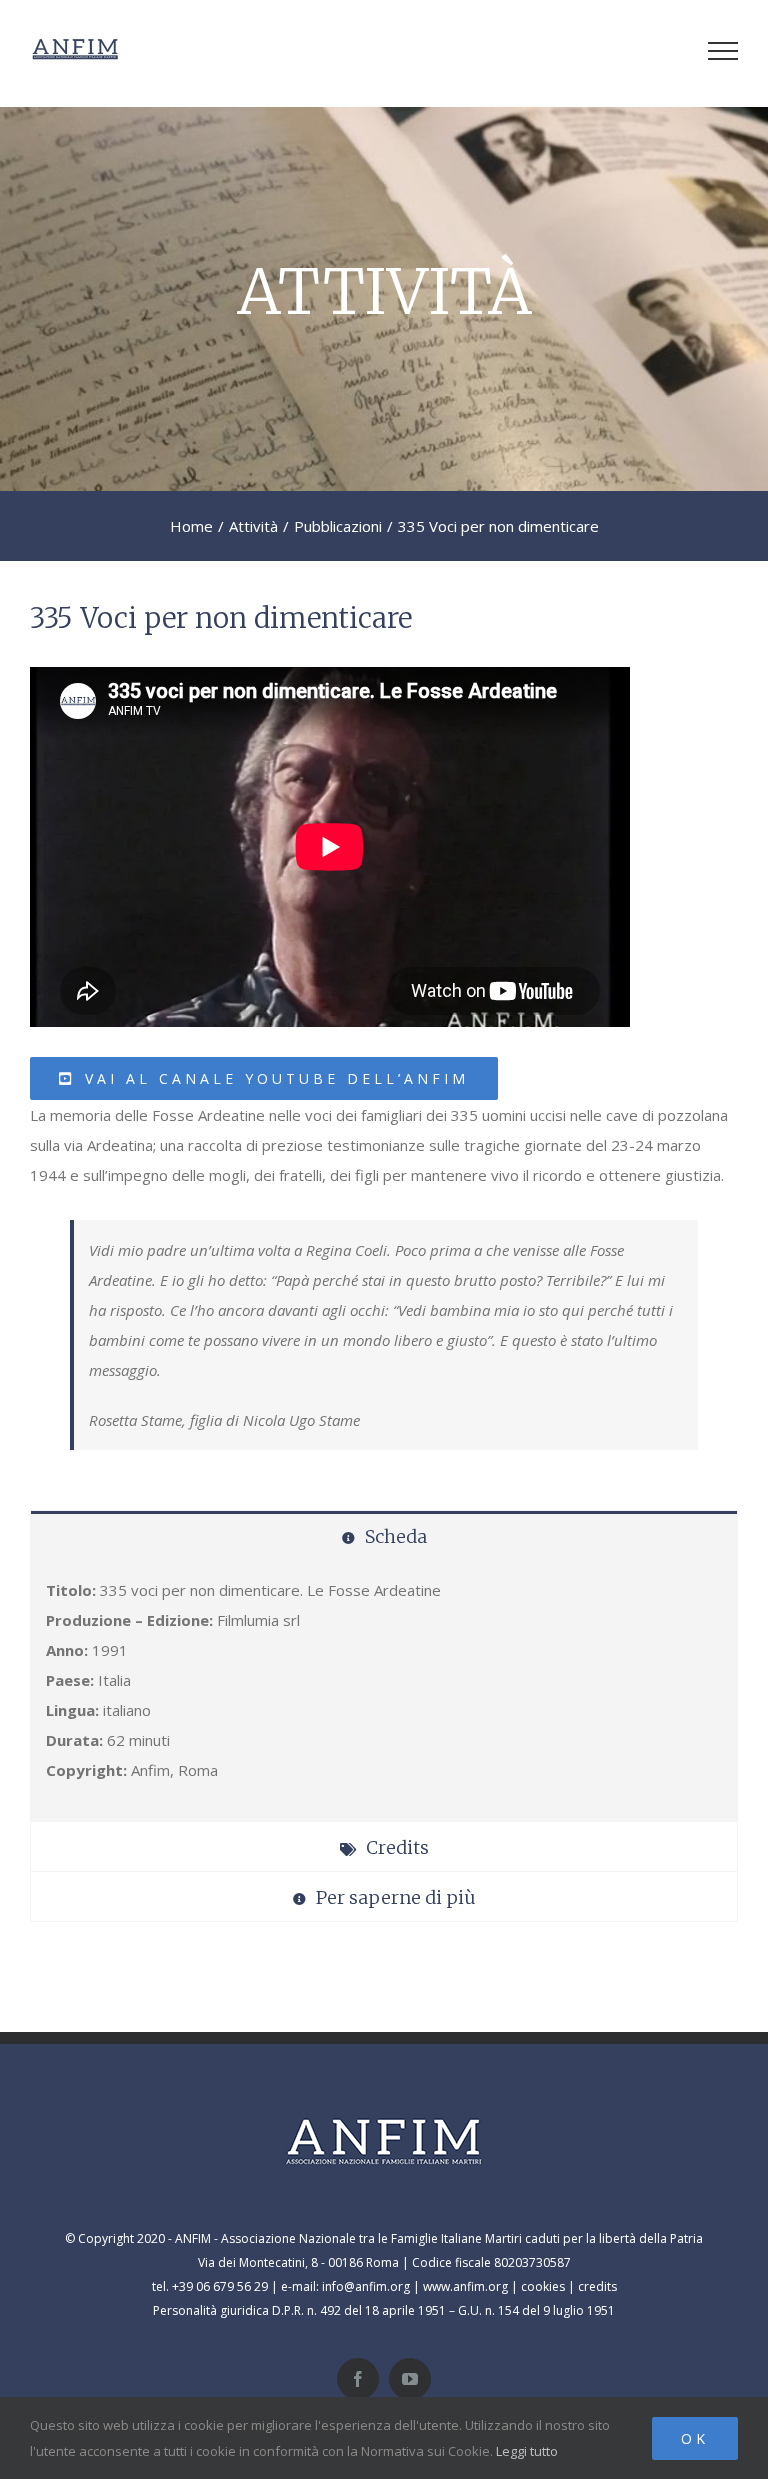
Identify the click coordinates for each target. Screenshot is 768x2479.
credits (597, 2286)
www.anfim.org (465, 2286)
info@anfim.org (366, 2286)
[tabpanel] (384, 1690)
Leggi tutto (527, 2451)
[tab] (384, 1535)
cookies (543, 2286)
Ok (695, 2438)
